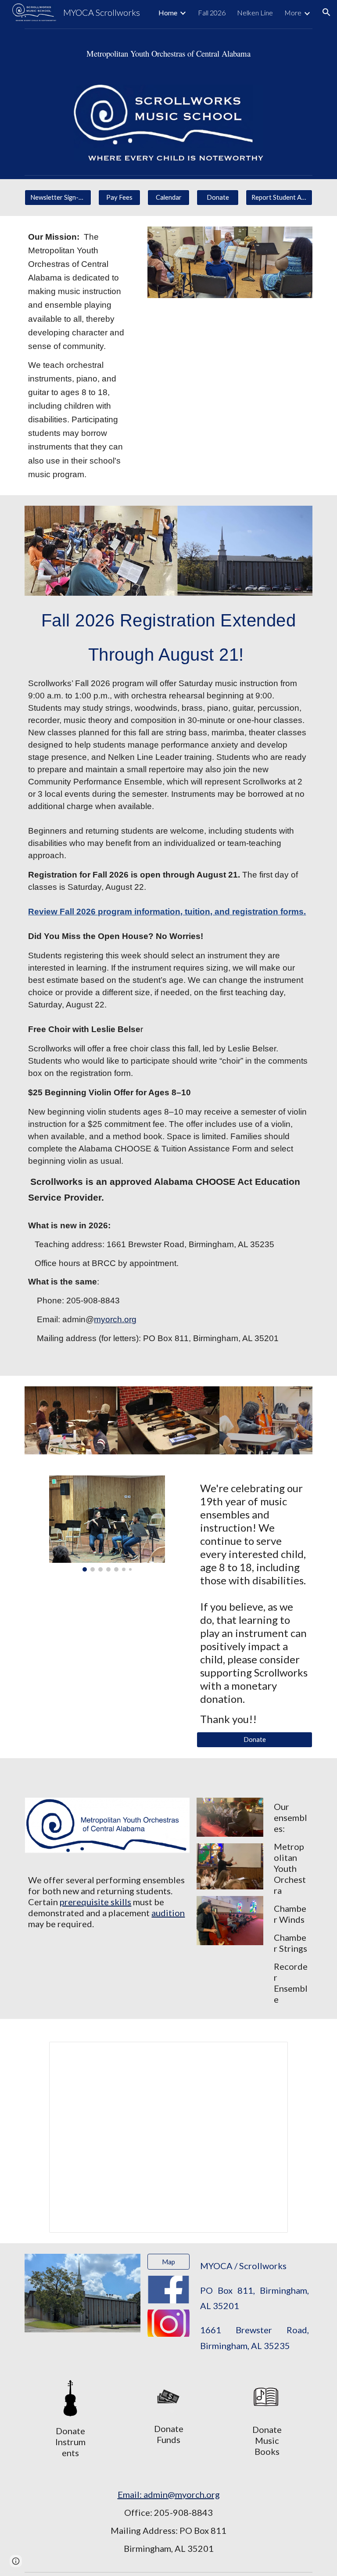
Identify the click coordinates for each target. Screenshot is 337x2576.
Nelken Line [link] (255, 13)
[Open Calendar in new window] (271, 2053)
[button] (326, 12)
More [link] (293, 13)
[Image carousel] (107, 1524)
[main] (168, 53)
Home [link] (168, 13)
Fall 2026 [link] (212, 13)
